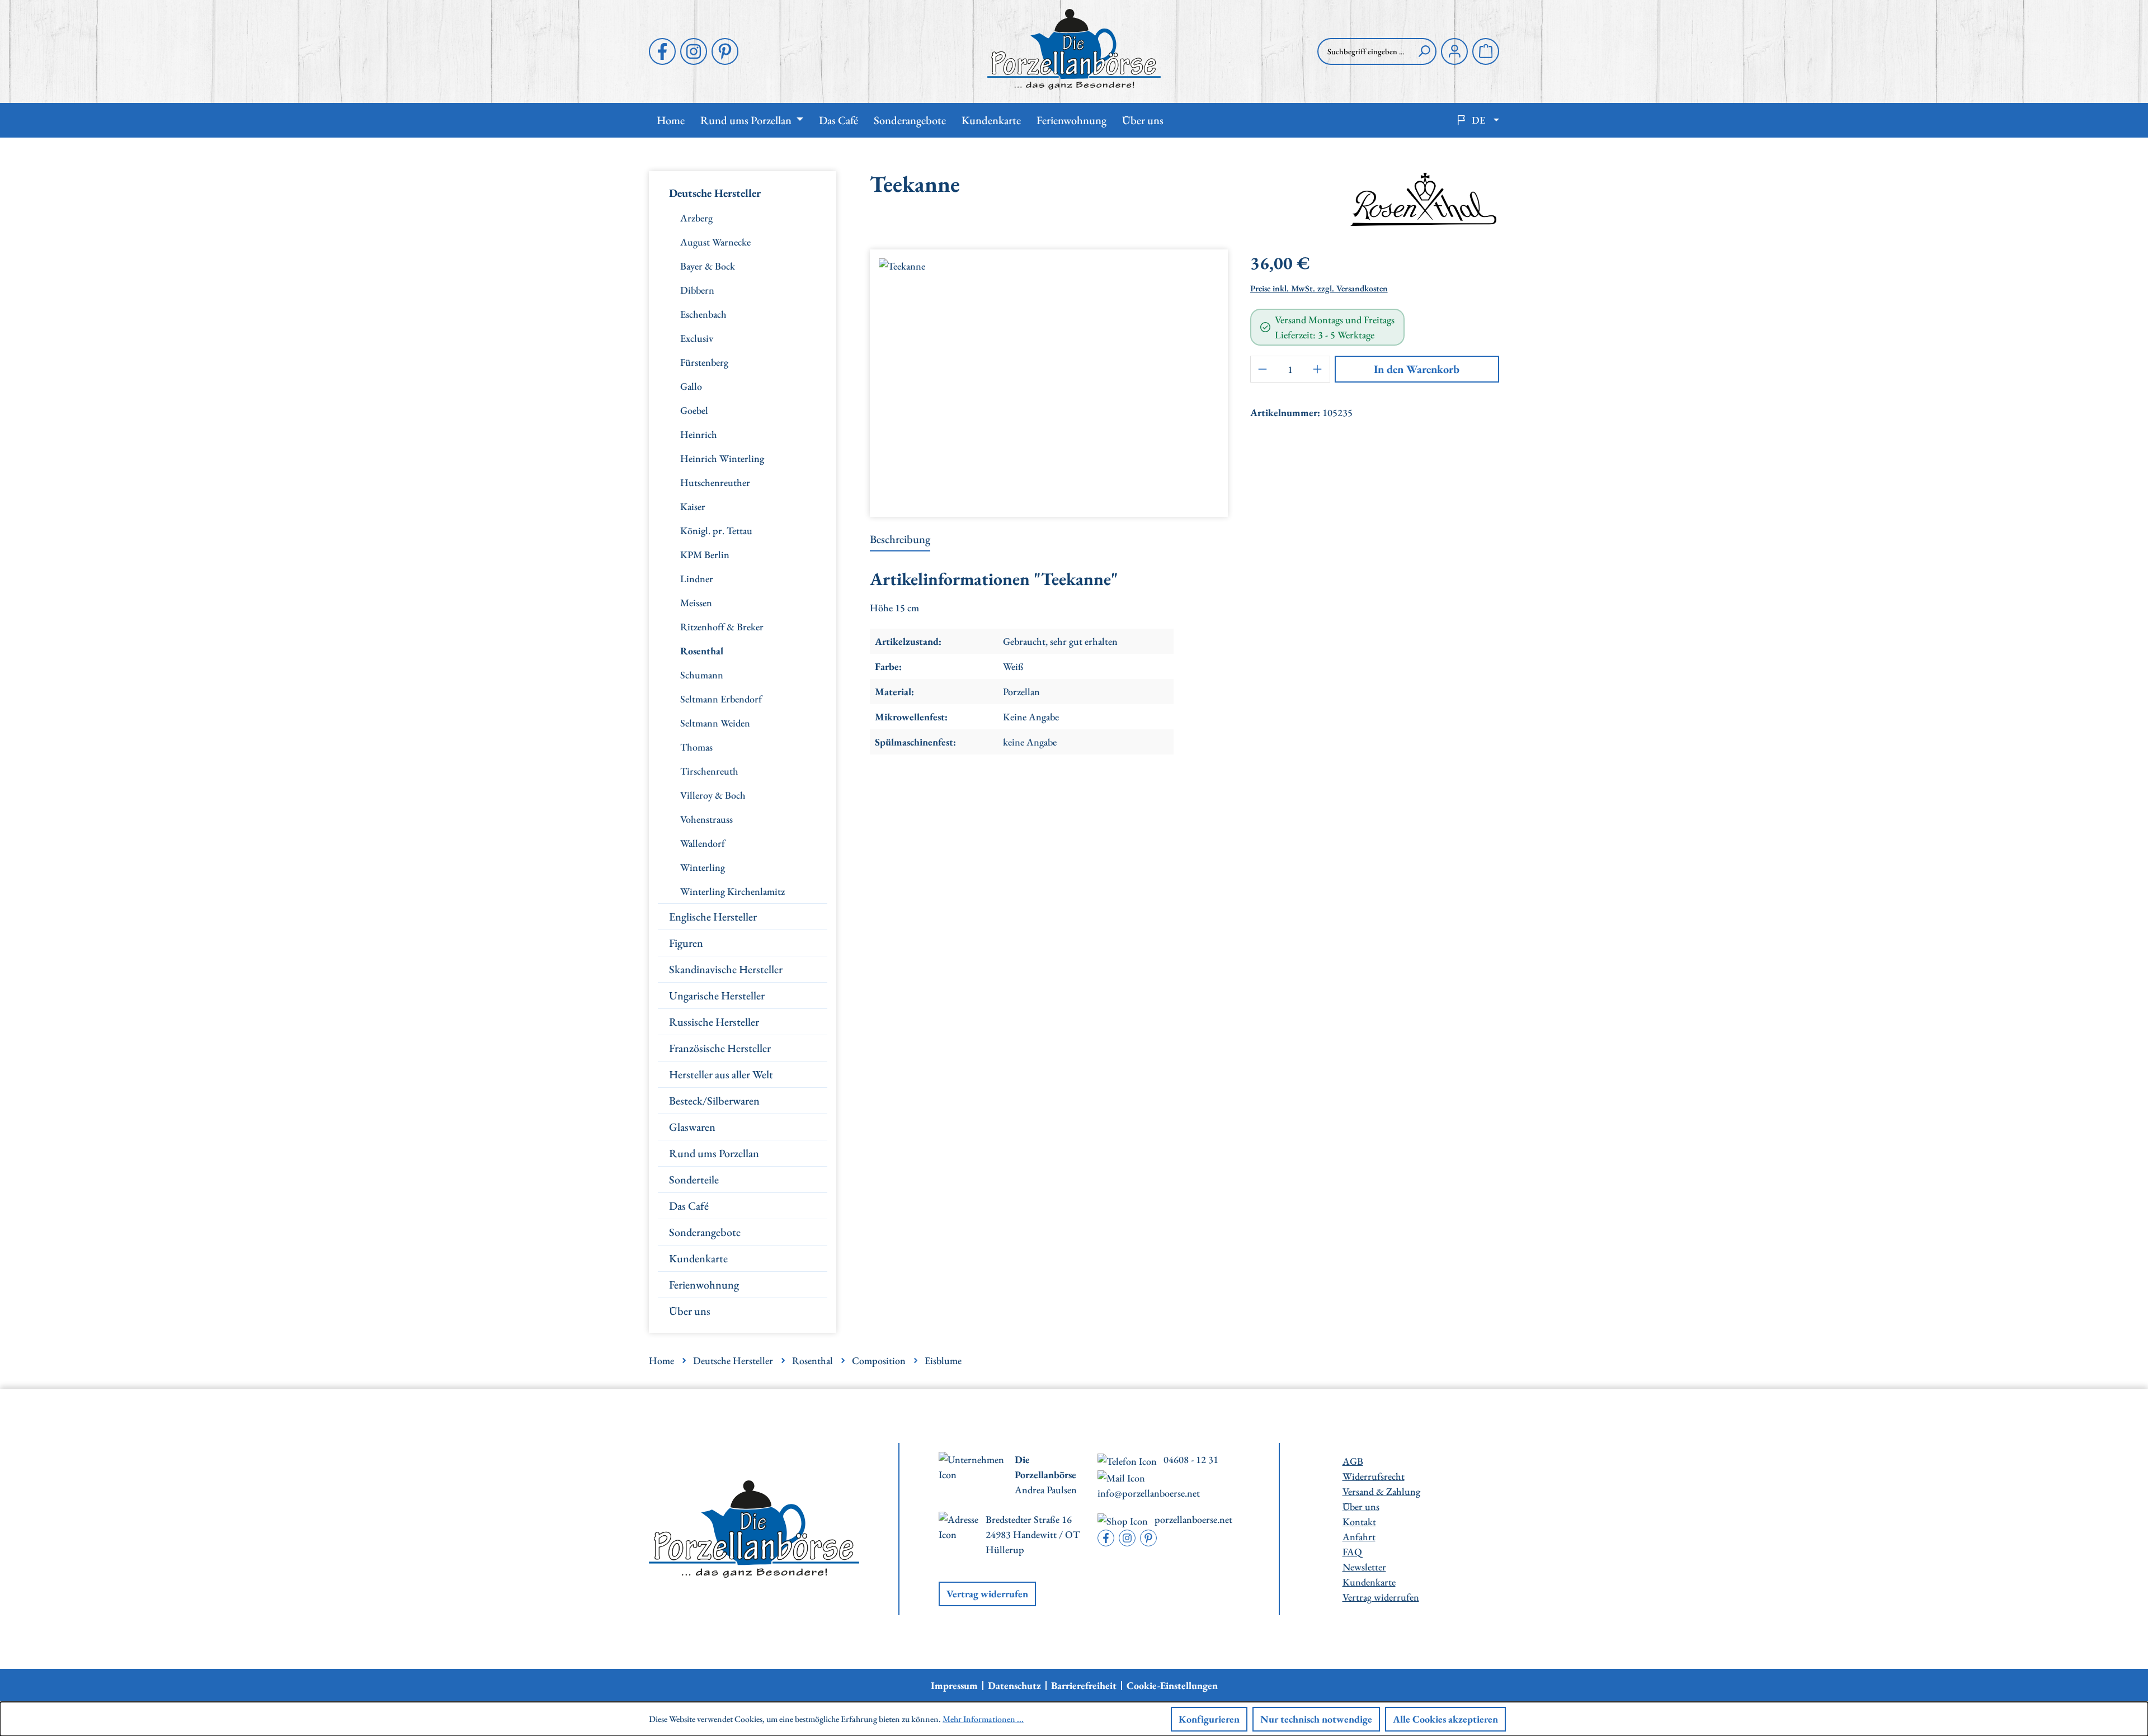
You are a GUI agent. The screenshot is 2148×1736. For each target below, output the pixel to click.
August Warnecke (715, 242)
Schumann (702, 675)
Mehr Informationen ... (983, 1719)
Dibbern (697, 290)
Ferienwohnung (704, 1285)
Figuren (686, 943)
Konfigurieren (1209, 1719)
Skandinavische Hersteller (726, 969)
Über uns (690, 1311)
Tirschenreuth (709, 771)
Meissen (696, 603)
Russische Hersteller (714, 1022)
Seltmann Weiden (715, 723)
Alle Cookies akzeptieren (1445, 1719)
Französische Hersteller (720, 1048)
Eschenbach (703, 314)
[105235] (1049, 379)
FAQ (1352, 1552)
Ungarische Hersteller (717, 996)
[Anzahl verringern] (1263, 369)
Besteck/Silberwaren (714, 1101)
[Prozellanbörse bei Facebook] (662, 51)
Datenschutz (1014, 1686)
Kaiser (693, 506)
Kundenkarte (698, 1258)
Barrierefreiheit (1084, 1686)
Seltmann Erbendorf (721, 699)
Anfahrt (1359, 1537)
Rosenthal (702, 651)
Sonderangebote (705, 1232)
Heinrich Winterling (722, 458)
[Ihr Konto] (1454, 51)
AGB (1353, 1461)
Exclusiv (697, 338)
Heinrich (699, 434)
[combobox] (1365, 51)
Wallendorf (703, 843)
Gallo (691, 386)
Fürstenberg (704, 362)
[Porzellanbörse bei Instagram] (694, 51)
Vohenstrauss (706, 819)
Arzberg (696, 218)
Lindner (697, 579)
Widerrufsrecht (1374, 1476)
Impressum (954, 1686)
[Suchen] (1424, 51)
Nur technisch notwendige (1316, 1719)
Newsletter (1364, 1567)
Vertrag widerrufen (987, 1594)
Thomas (696, 747)
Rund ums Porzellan (714, 1153)
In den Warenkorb (1417, 369)
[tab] (900, 540)
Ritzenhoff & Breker (722, 627)
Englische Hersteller (713, 917)
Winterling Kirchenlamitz (733, 891)
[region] (1049, 379)
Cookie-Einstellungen (1172, 1686)
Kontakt (1359, 1522)
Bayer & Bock (708, 266)
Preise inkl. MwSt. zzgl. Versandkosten (1319, 288)
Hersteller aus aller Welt (721, 1074)
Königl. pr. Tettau (716, 530)
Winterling (703, 867)
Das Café (689, 1206)
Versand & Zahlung (1381, 1491)
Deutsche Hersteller (715, 193)
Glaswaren (692, 1127)
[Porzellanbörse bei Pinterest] (725, 51)
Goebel (694, 410)
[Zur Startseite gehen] (1074, 49)
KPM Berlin (705, 555)
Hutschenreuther (715, 482)
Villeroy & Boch (713, 795)
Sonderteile (694, 1180)
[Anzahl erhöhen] (1318, 369)
